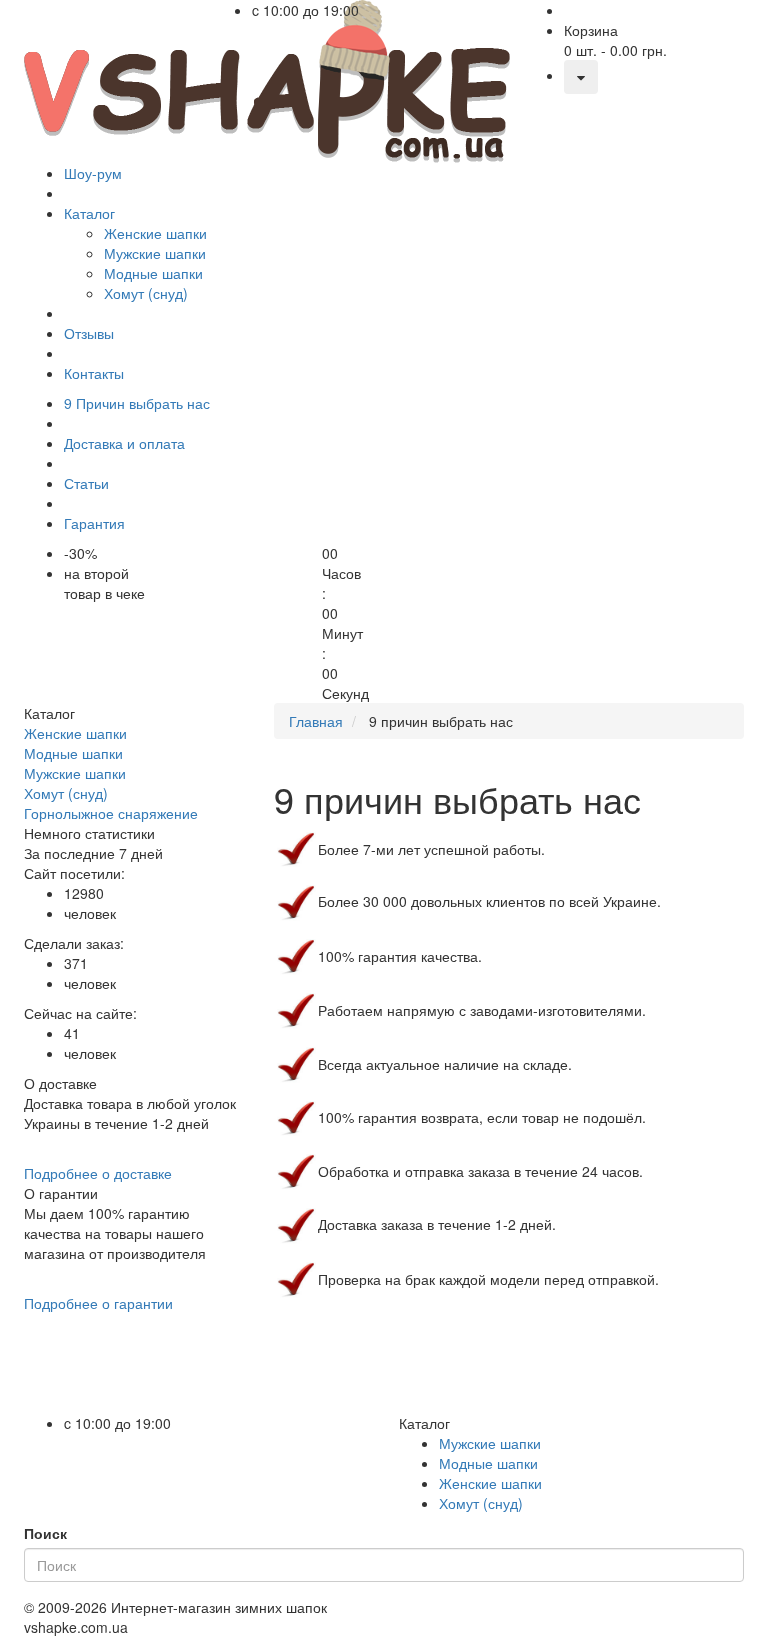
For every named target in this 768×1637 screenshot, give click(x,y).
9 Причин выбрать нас (137, 403)
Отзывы (89, 333)
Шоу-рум (93, 173)
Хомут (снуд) (66, 793)
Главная (316, 721)
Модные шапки (73, 753)
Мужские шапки (75, 773)
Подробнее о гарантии (98, 1303)
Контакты (94, 373)
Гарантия (94, 523)
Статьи (86, 483)
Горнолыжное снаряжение (111, 813)
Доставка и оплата (124, 443)
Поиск (45, 1533)
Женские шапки (75, 733)
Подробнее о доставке (98, 1173)
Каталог (89, 213)
